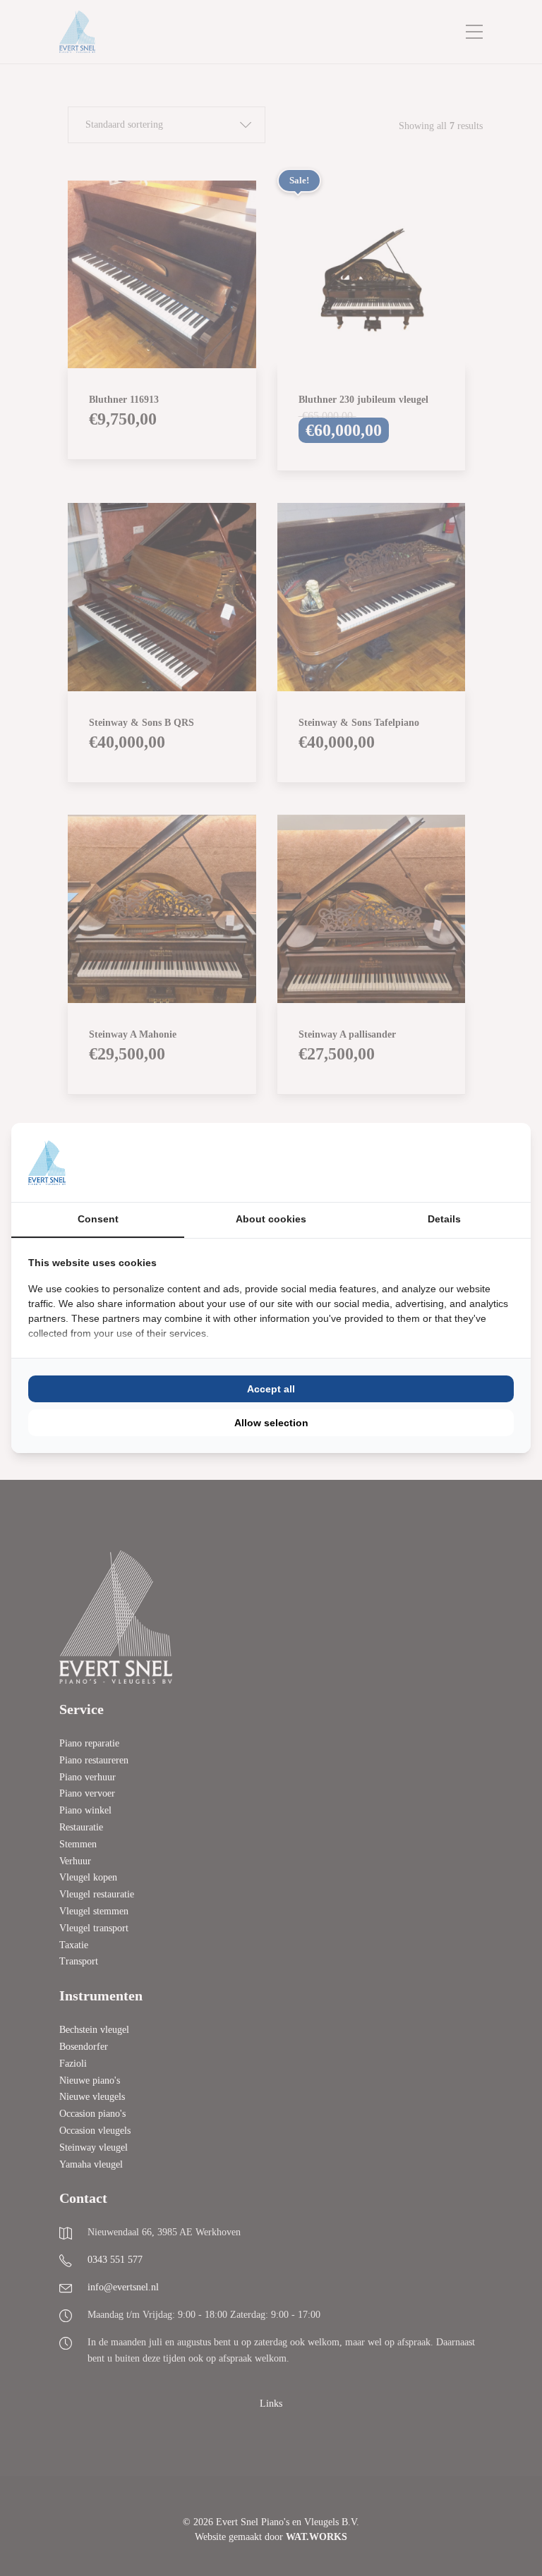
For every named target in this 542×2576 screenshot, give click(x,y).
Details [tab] (444, 1219)
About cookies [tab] (271, 1219)
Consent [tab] (98, 1219)
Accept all (271, 1389)
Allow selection (271, 1423)
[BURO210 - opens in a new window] (461, 1162)
